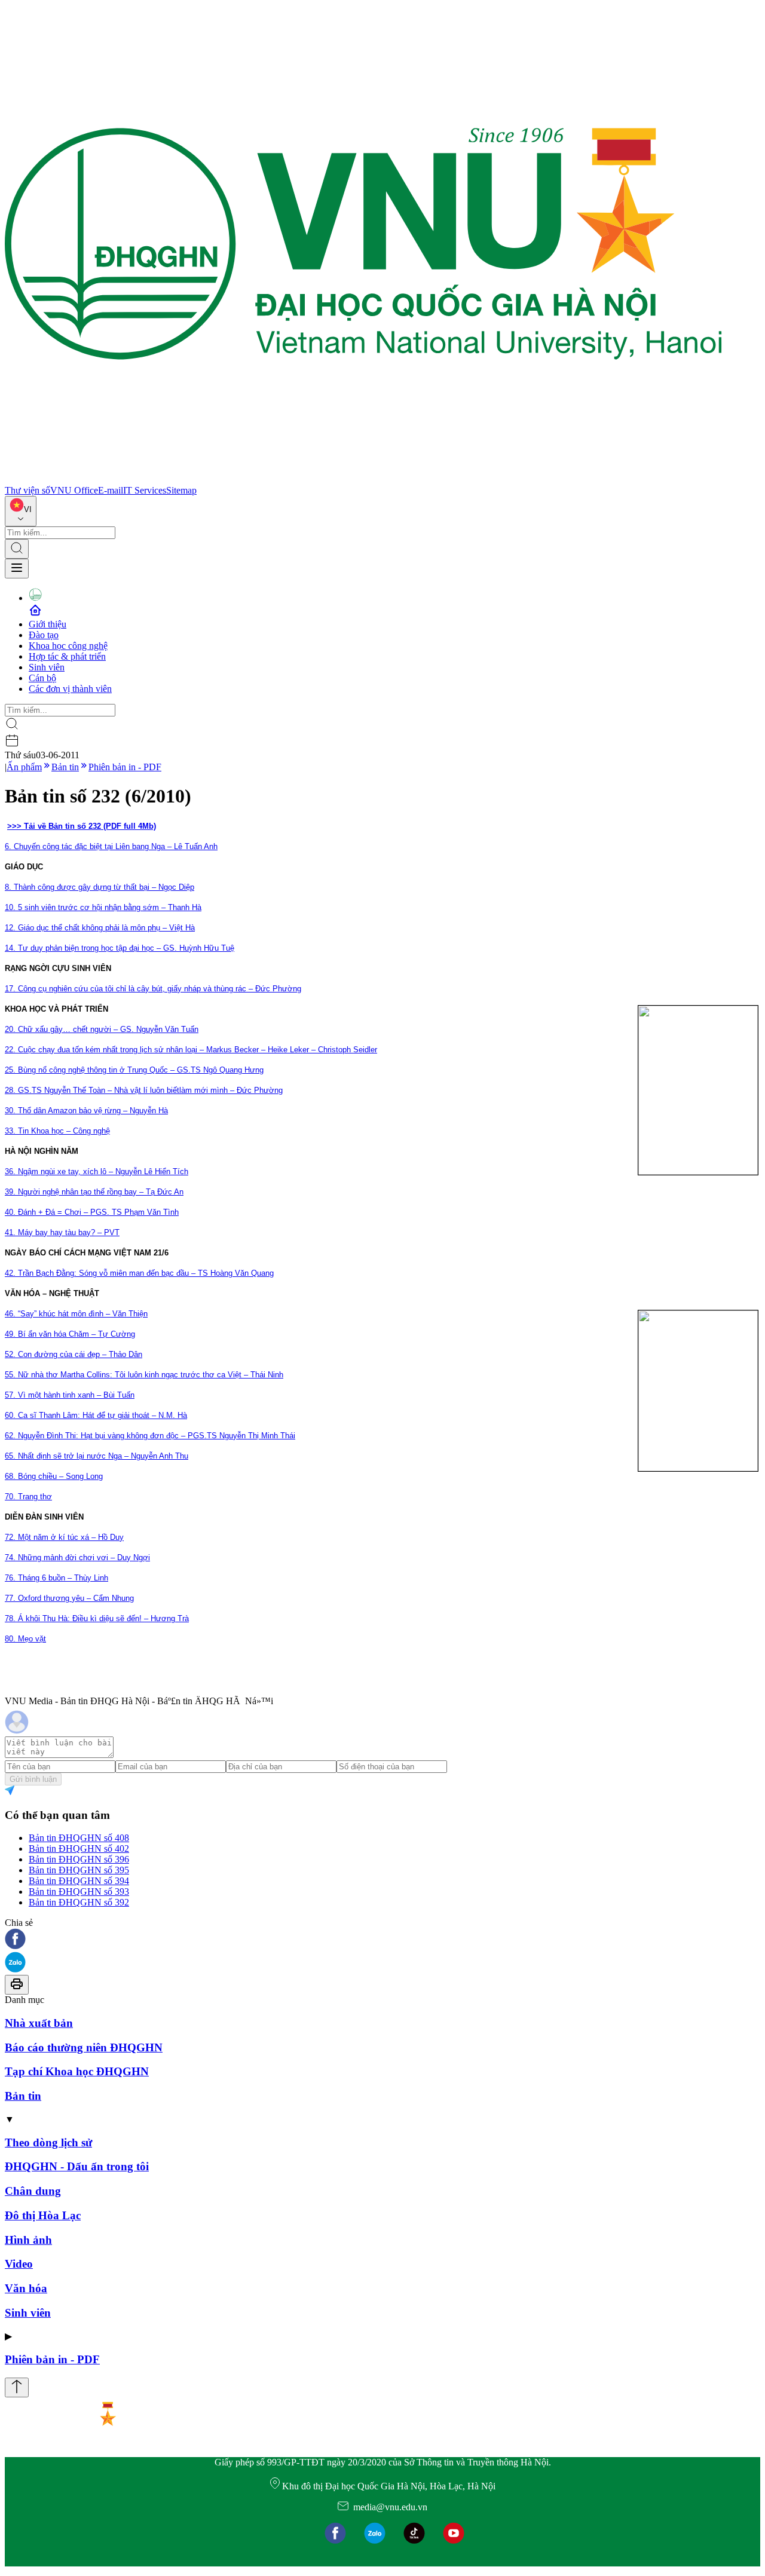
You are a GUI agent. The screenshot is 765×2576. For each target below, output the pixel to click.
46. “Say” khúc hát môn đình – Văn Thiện (76, 1314)
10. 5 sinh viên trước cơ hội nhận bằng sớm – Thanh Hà (103, 907)
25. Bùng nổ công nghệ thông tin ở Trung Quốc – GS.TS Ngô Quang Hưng (134, 1070)
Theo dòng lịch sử (48, 2142)
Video (19, 2264)
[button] (382, 1940)
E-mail (111, 490)
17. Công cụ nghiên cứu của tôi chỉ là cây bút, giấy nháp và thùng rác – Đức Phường (153, 989)
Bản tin (65, 767)
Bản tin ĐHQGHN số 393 (79, 1892)
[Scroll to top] (17, 2387)
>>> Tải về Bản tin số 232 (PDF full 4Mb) (82, 826)
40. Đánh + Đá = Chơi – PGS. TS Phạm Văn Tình (92, 1212)
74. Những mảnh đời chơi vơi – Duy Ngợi (77, 1557)
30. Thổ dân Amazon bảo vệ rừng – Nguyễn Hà (86, 1111)
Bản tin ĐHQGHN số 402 (79, 1848)
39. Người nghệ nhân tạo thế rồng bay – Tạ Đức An (94, 1192)
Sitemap (181, 490)
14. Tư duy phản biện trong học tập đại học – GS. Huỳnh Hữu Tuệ (120, 948)
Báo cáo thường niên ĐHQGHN (84, 2047)
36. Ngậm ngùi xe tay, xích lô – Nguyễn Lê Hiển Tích (97, 1171)
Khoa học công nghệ (68, 646)
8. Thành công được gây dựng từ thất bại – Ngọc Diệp (100, 887)
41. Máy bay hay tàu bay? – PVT (62, 1232)
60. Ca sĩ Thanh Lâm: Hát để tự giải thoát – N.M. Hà (96, 1415)
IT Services (145, 490)
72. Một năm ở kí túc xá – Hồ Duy (64, 1537)
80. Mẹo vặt (25, 1639)
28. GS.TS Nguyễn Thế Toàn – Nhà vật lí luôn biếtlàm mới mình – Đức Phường (144, 1090)
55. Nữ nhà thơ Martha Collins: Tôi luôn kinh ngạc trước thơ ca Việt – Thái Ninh (144, 1375)
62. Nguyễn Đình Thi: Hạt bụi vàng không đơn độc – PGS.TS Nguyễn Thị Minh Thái (150, 1436)
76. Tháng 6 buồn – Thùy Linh (56, 1578)
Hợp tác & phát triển (67, 656)
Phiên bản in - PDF (125, 767)
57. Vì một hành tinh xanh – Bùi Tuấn (70, 1395)
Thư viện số (27, 490)
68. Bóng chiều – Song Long (54, 1476)
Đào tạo (44, 635)
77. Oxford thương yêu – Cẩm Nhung (69, 1598)
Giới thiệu (48, 624)
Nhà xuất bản (39, 2023)
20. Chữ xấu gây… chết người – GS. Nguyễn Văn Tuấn (102, 1029)
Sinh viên (47, 667)
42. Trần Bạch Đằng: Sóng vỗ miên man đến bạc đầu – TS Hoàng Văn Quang (139, 1273)
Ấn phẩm (24, 767)
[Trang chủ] (363, 480)
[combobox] (21, 511)
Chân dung (33, 2191)
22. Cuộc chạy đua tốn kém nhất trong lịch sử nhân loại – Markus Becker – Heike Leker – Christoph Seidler (191, 1050)
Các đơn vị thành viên (70, 689)
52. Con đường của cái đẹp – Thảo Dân (74, 1354)
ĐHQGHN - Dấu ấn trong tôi (77, 2166)
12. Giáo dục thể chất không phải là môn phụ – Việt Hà (100, 928)
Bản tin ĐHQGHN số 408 (79, 1838)
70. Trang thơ (28, 1497)
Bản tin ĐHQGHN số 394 (79, 1881)
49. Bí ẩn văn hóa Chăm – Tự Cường (70, 1334)
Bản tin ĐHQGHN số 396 (79, 1859)
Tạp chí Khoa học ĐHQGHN (77, 2071)
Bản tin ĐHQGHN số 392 (79, 1902)
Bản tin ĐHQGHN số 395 (79, 1870)
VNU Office (74, 490)
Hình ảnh (28, 2240)
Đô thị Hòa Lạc (43, 2215)
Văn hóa (26, 2288)
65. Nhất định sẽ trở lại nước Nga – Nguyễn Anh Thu (97, 1456)
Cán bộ (42, 678)
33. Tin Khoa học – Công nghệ (57, 1131)
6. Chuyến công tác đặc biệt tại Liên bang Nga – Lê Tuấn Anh (111, 846)
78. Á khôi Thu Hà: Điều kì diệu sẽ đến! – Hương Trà (97, 1618)
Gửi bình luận (33, 1779)
